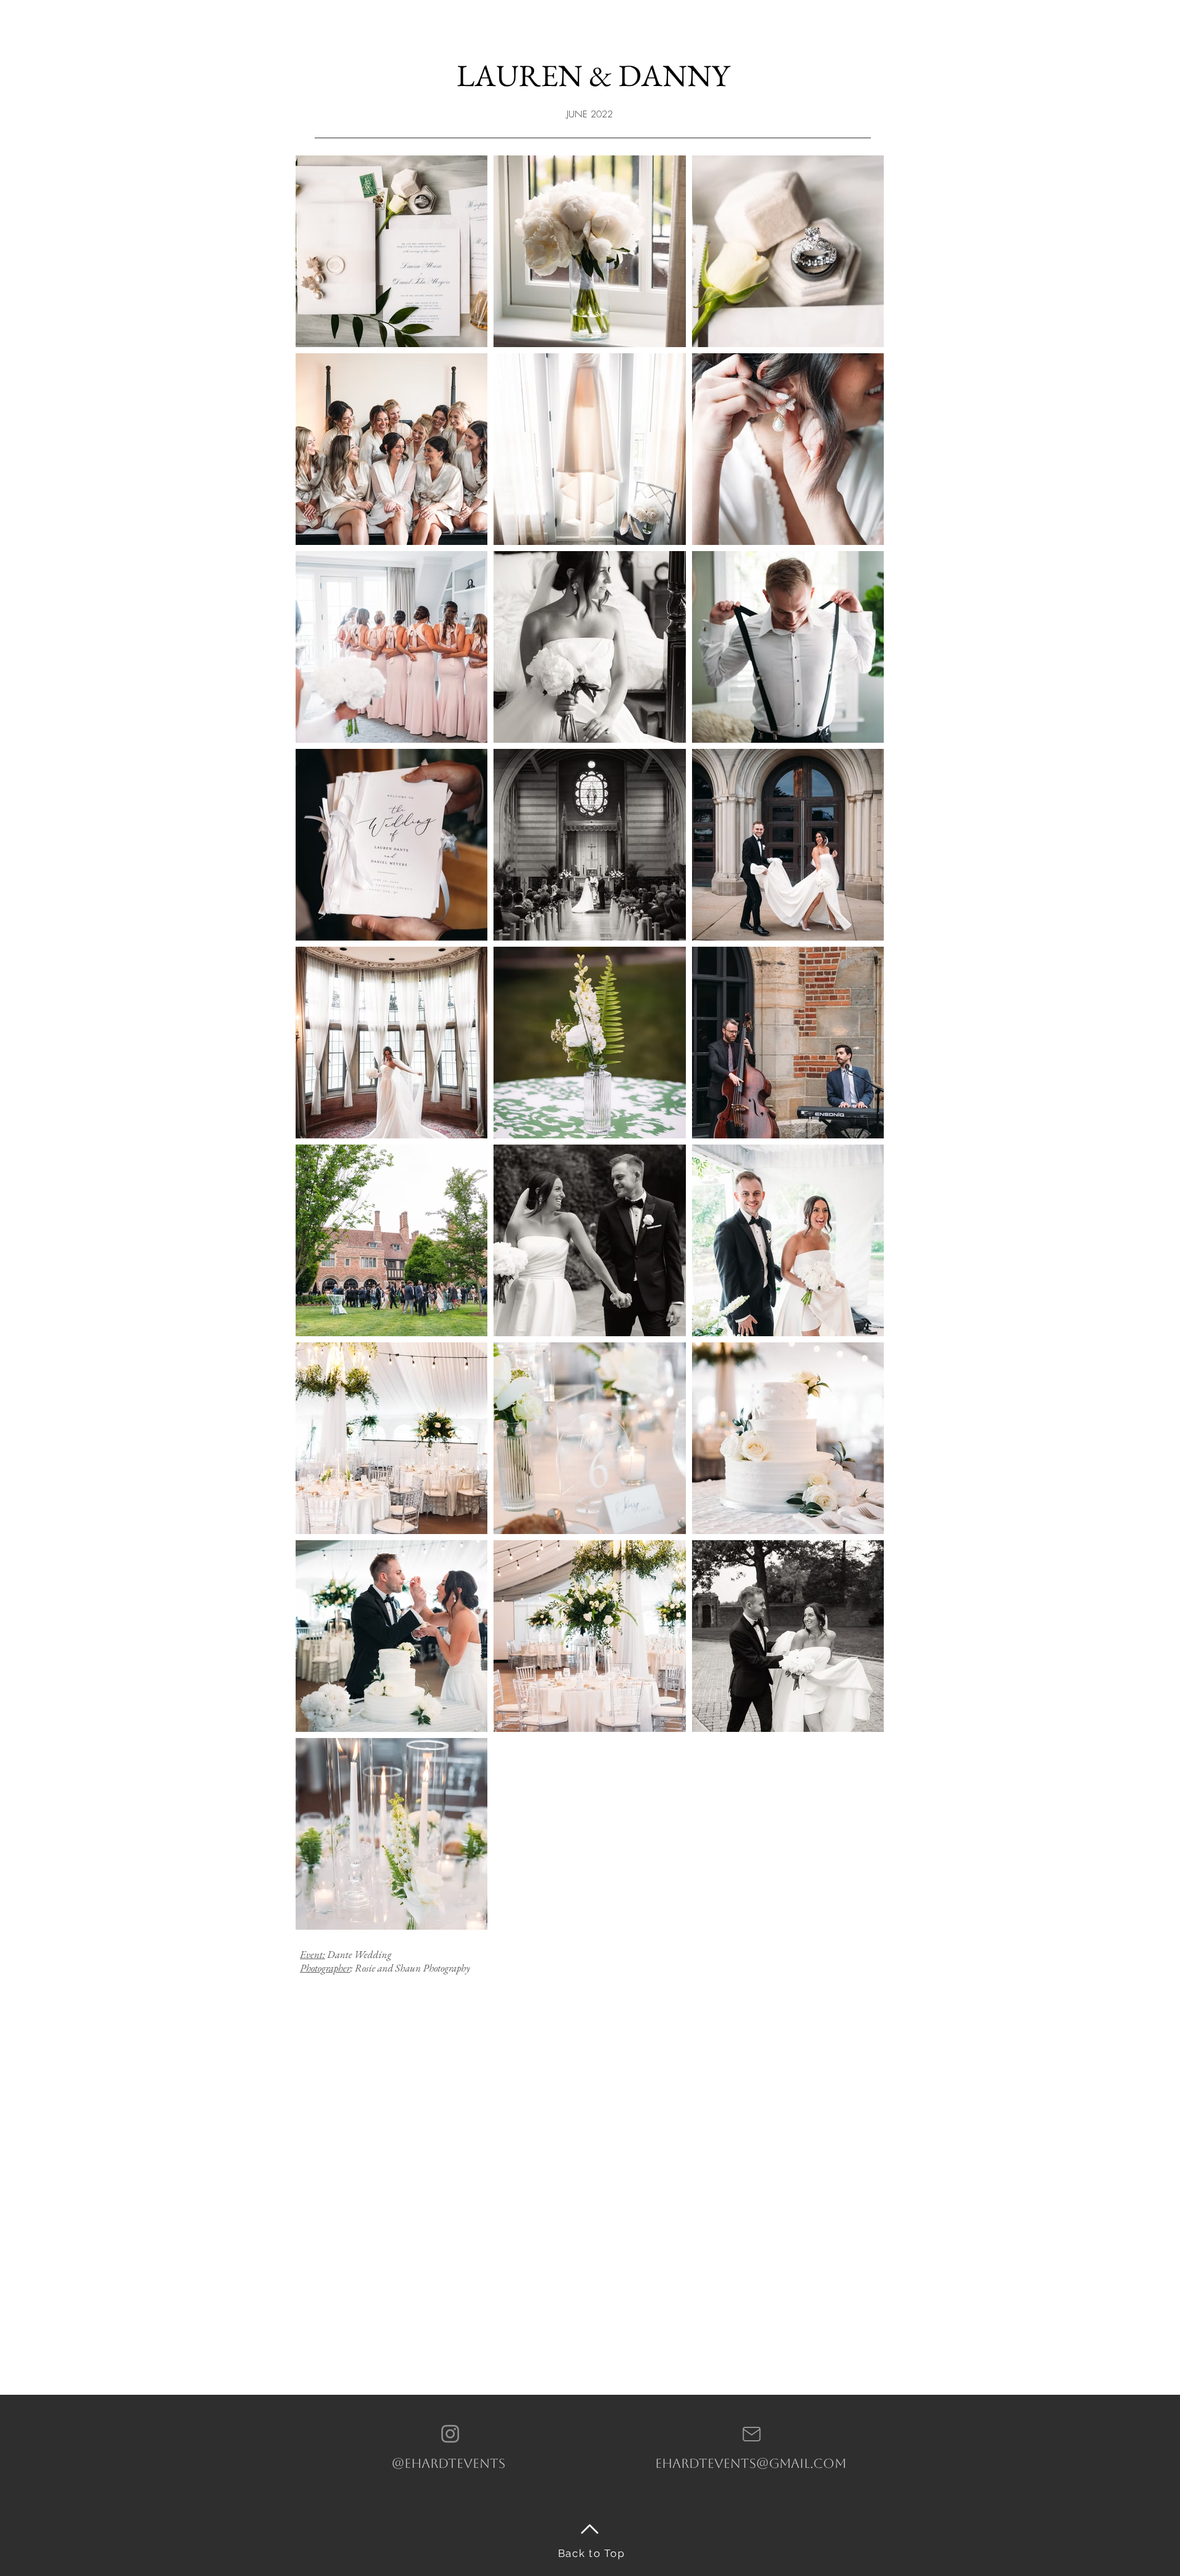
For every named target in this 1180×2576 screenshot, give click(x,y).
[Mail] (752, 2434)
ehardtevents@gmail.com (751, 2463)
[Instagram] (450, 2434)
